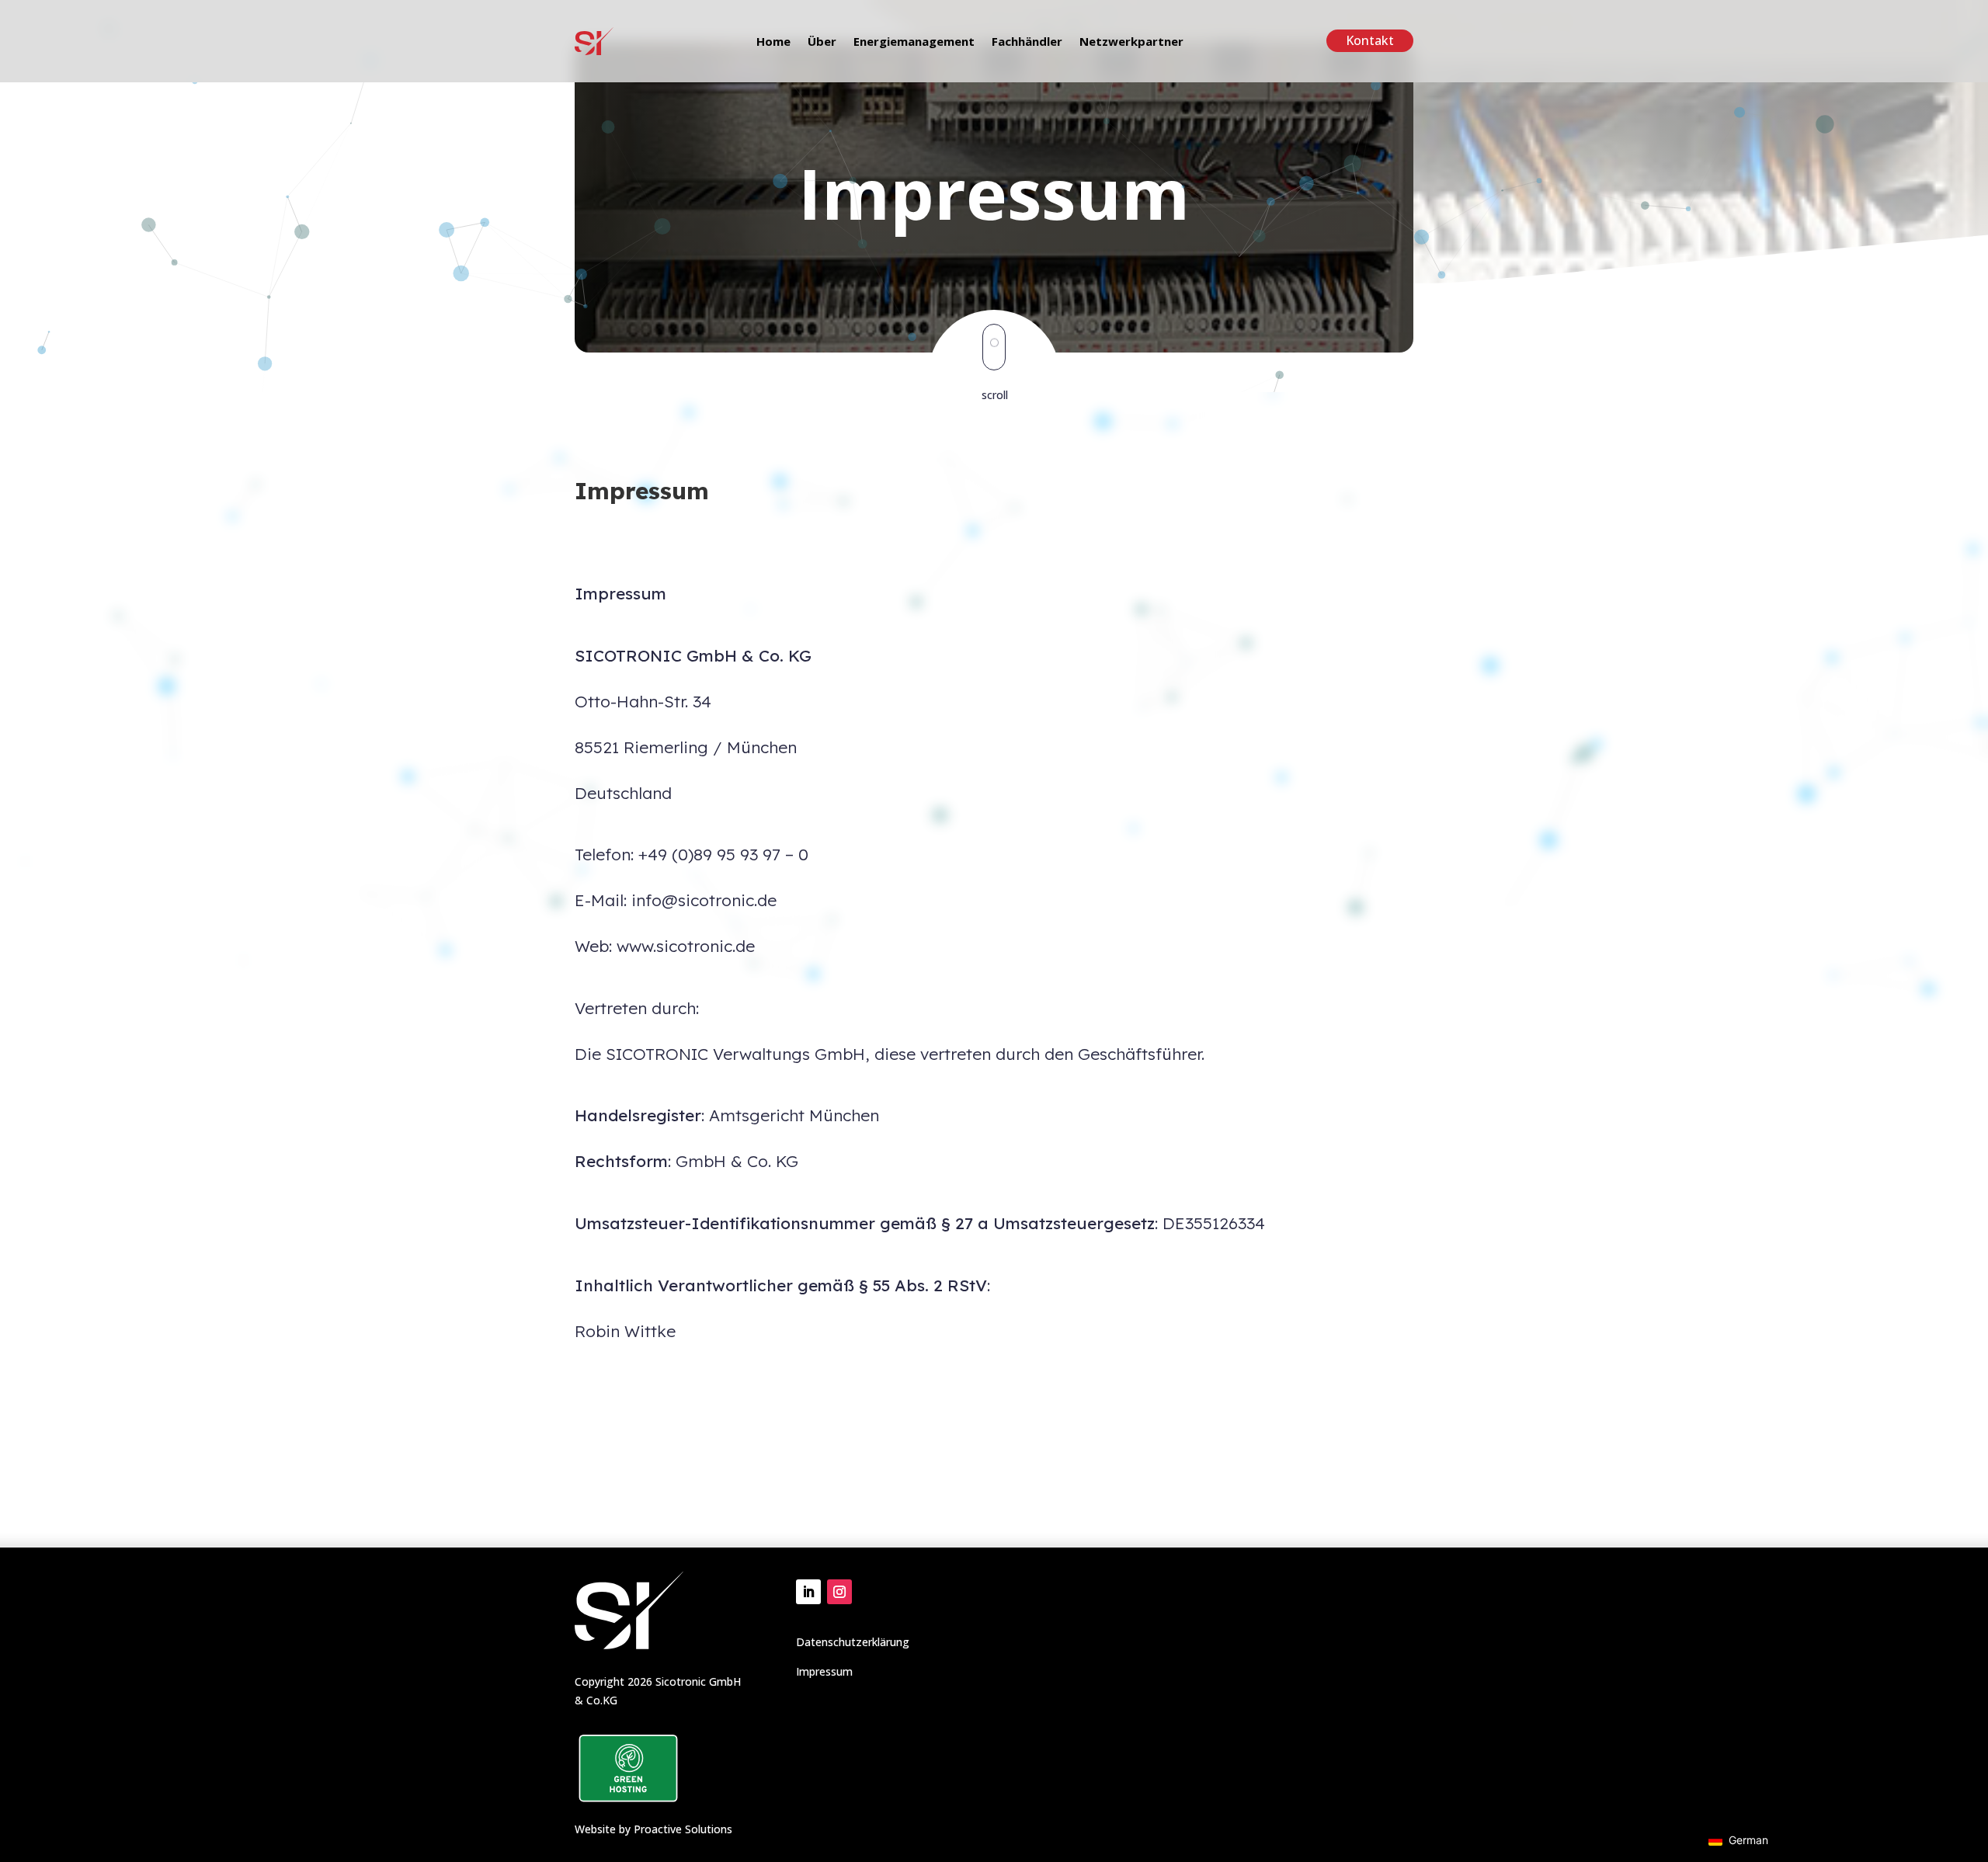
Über (822, 42)
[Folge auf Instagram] (839, 1592)
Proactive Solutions (683, 1829)
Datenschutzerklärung (853, 1642)
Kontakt (1370, 40)
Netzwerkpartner (1131, 42)
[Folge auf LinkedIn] (808, 1592)
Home (773, 42)
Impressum (824, 1671)
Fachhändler (1027, 42)
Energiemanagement (914, 42)
